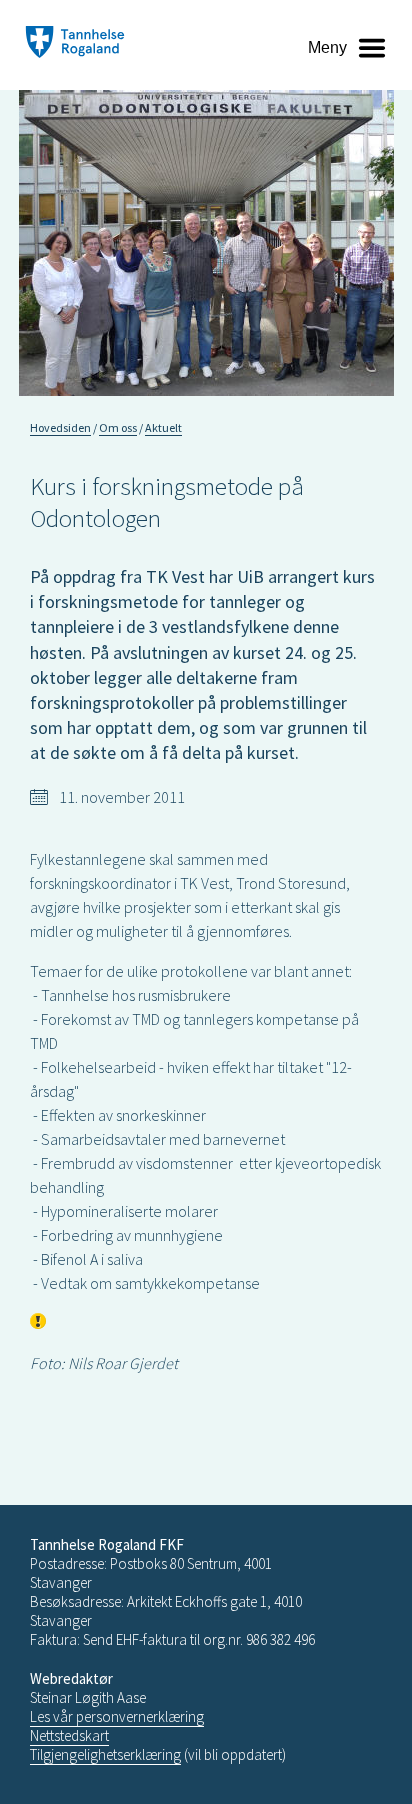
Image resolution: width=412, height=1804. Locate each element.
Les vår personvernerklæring (117, 1716)
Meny (327, 47)
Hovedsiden (60, 427)
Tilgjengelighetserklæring (105, 1754)
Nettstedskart (69, 1735)
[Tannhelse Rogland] (75, 44)
